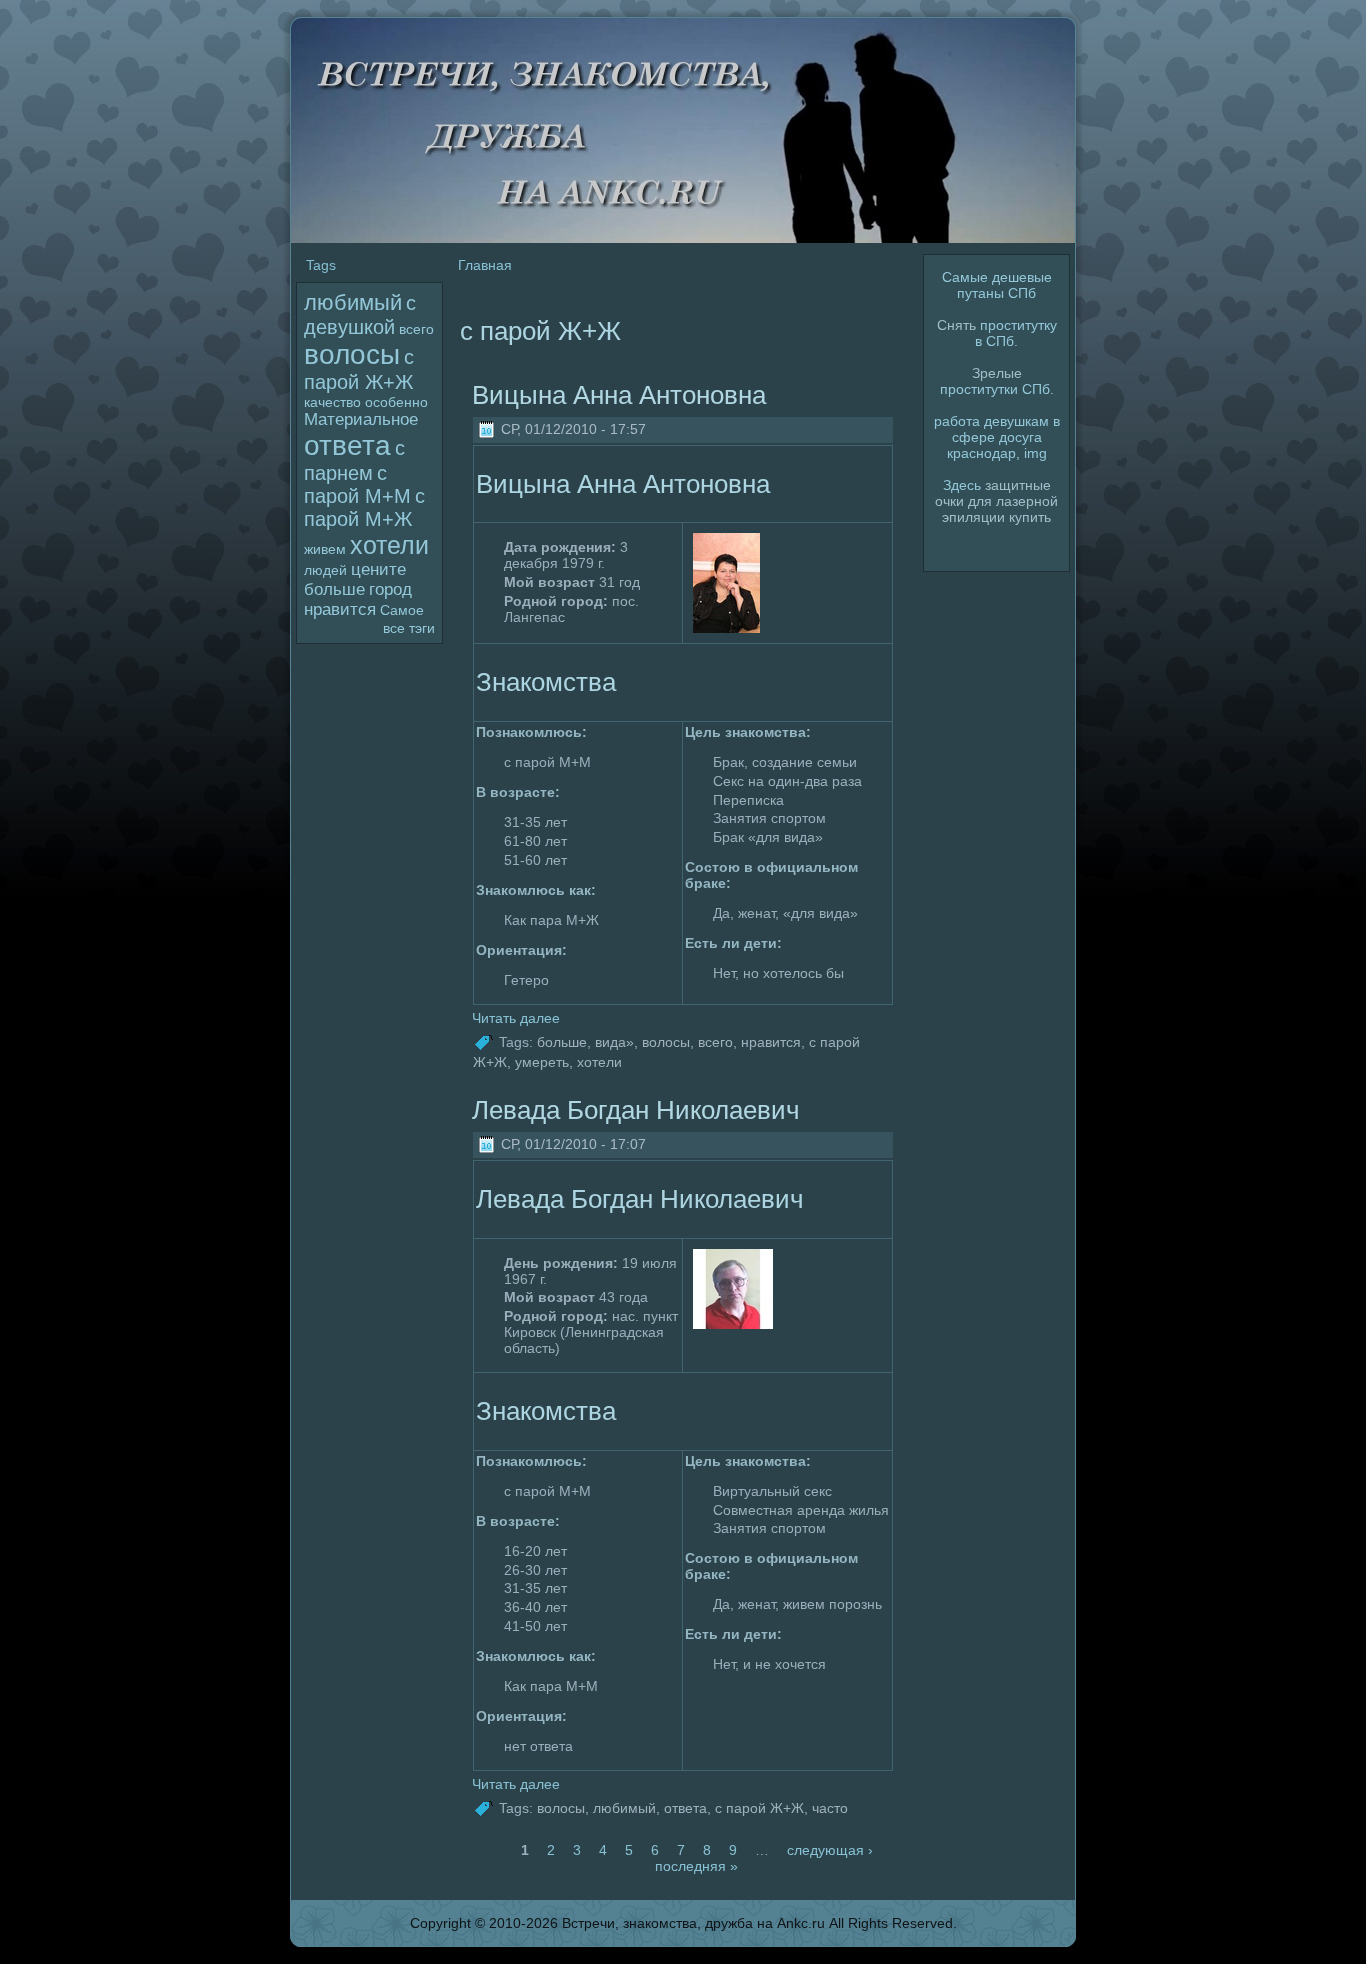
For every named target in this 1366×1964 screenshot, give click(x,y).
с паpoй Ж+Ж (759, 1808)
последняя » (696, 1866)
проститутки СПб (995, 389)
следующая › (830, 1850)
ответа (347, 445)
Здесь (962, 485)
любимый (353, 302)
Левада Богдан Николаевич (636, 1110)
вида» (614, 1041)
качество (332, 402)
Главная (485, 265)
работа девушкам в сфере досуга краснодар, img (997, 437)
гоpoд (390, 589)
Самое (402, 610)
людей (325, 570)
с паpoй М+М (357, 484)
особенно (396, 402)
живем (325, 549)
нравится (340, 609)
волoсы (352, 354)
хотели (389, 545)
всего (416, 329)
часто (830, 1808)
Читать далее (516, 1018)
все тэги (409, 628)
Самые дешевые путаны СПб (997, 285)
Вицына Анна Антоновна (619, 395)
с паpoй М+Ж (364, 507)
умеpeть (542, 1062)
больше (334, 589)
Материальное (361, 419)
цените (378, 569)
